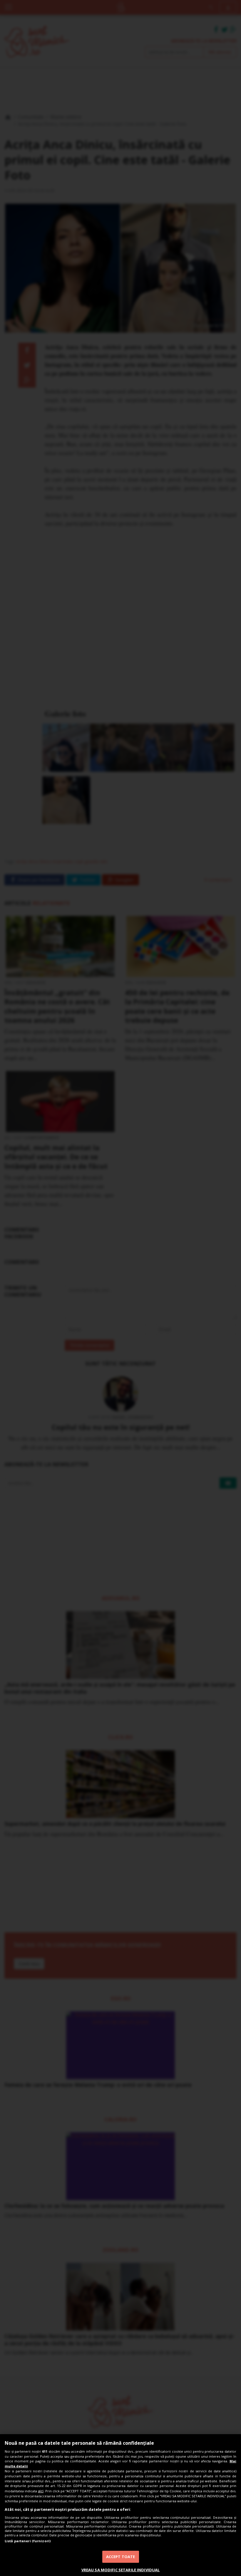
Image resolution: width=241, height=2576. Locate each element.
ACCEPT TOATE (121, 2557)
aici (41, 2491)
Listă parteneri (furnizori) (28, 2541)
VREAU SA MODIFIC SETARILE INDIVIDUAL (121, 2570)
